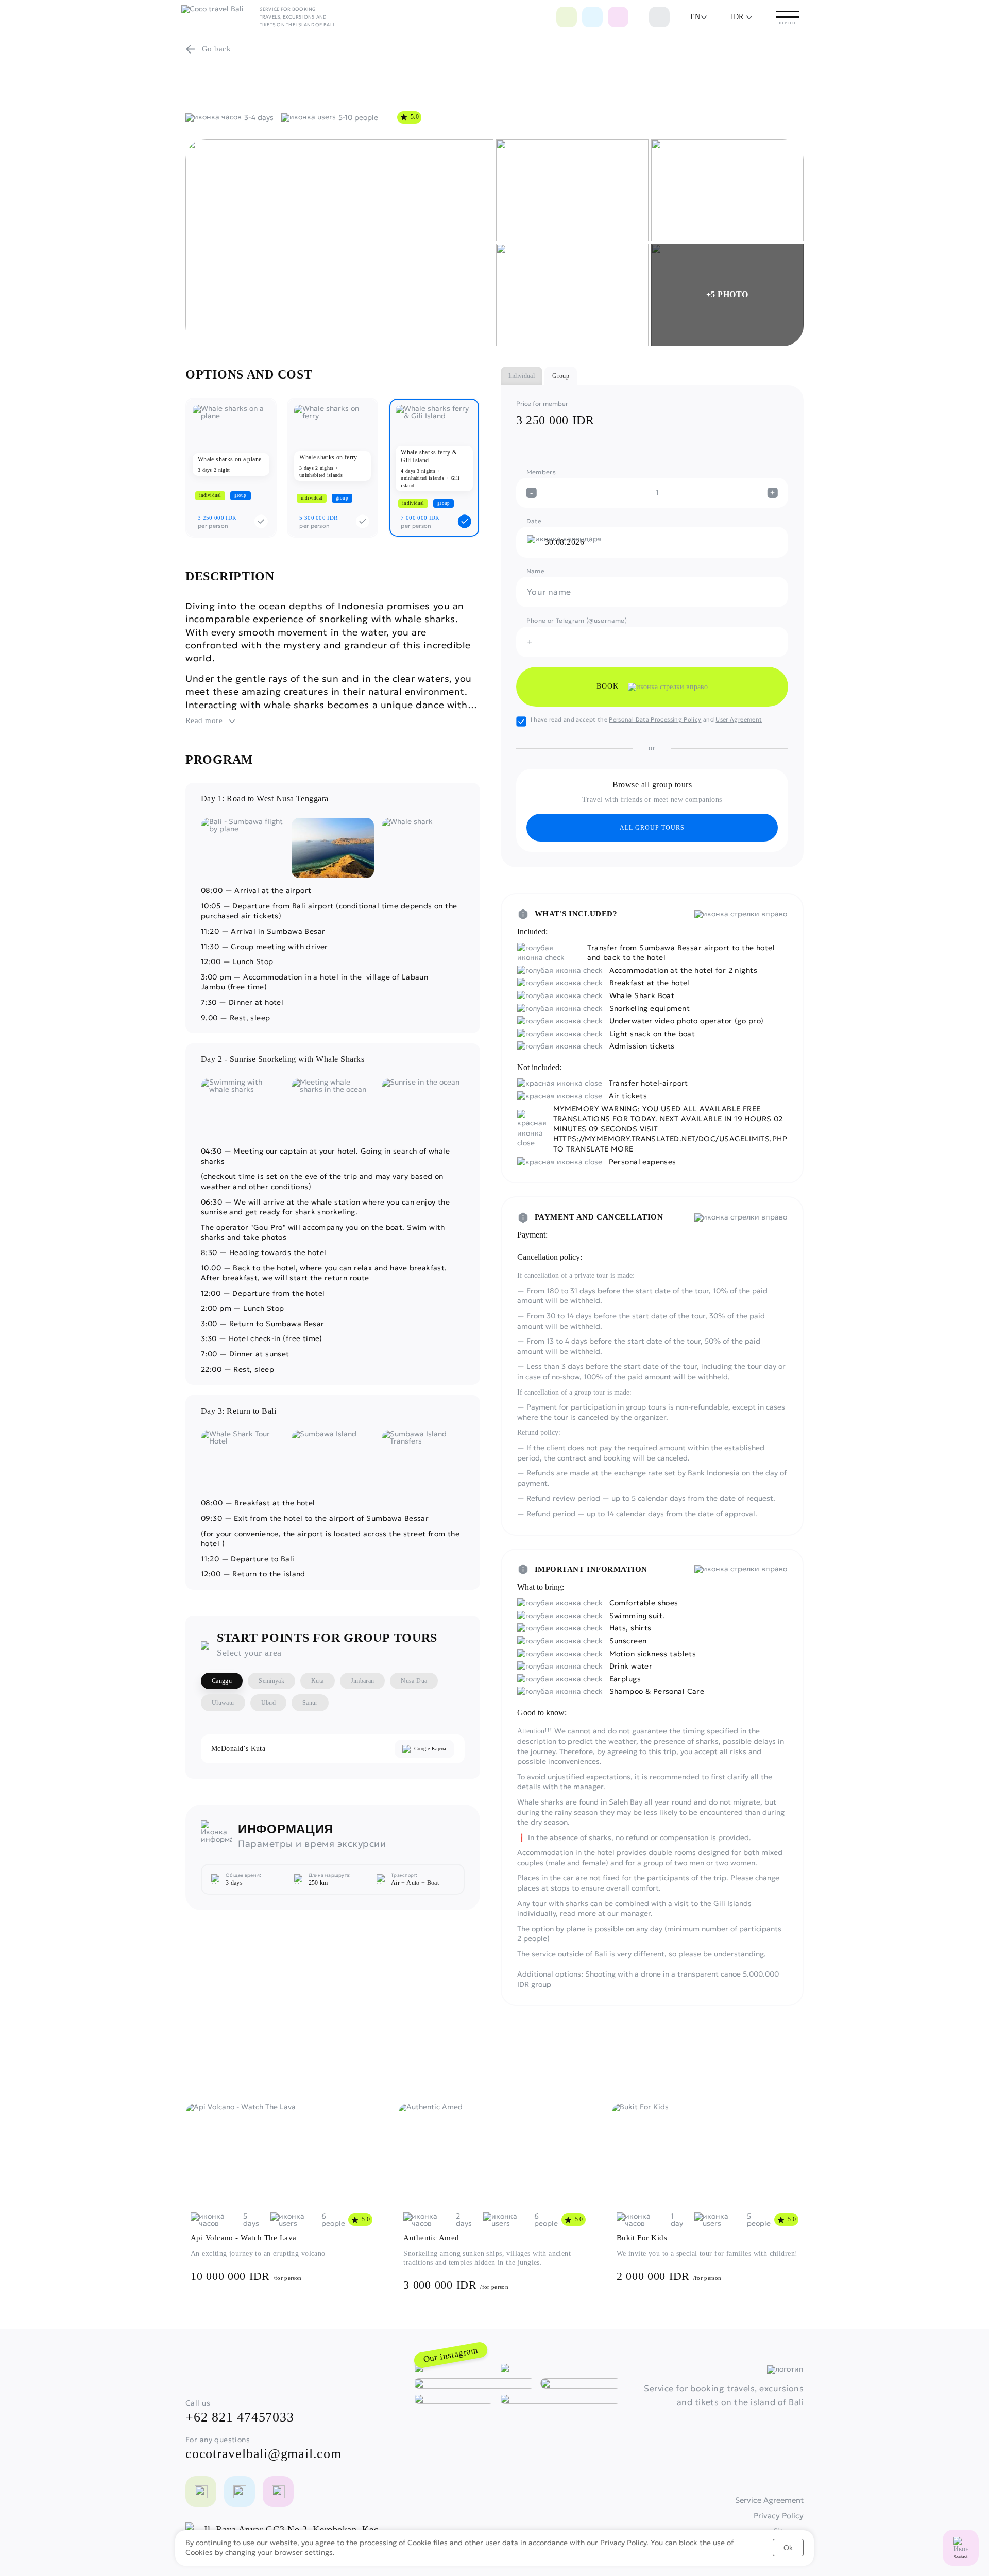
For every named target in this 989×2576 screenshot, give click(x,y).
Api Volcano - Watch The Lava (244, 2238)
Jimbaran (363, 1681)
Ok (788, 2548)
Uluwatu (223, 1703)
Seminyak (271, 1681)
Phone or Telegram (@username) (577, 620)
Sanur (310, 1703)
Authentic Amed (431, 2238)
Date (534, 521)
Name (535, 571)
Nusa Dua (414, 1681)
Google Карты (430, 1749)
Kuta (317, 1681)
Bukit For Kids (642, 2238)
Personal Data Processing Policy (655, 719)
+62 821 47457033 (240, 2417)
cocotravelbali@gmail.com (263, 2454)
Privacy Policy (623, 2543)
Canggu (222, 1681)
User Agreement (739, 719)
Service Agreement (769, 2500)
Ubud (268, 1703)
